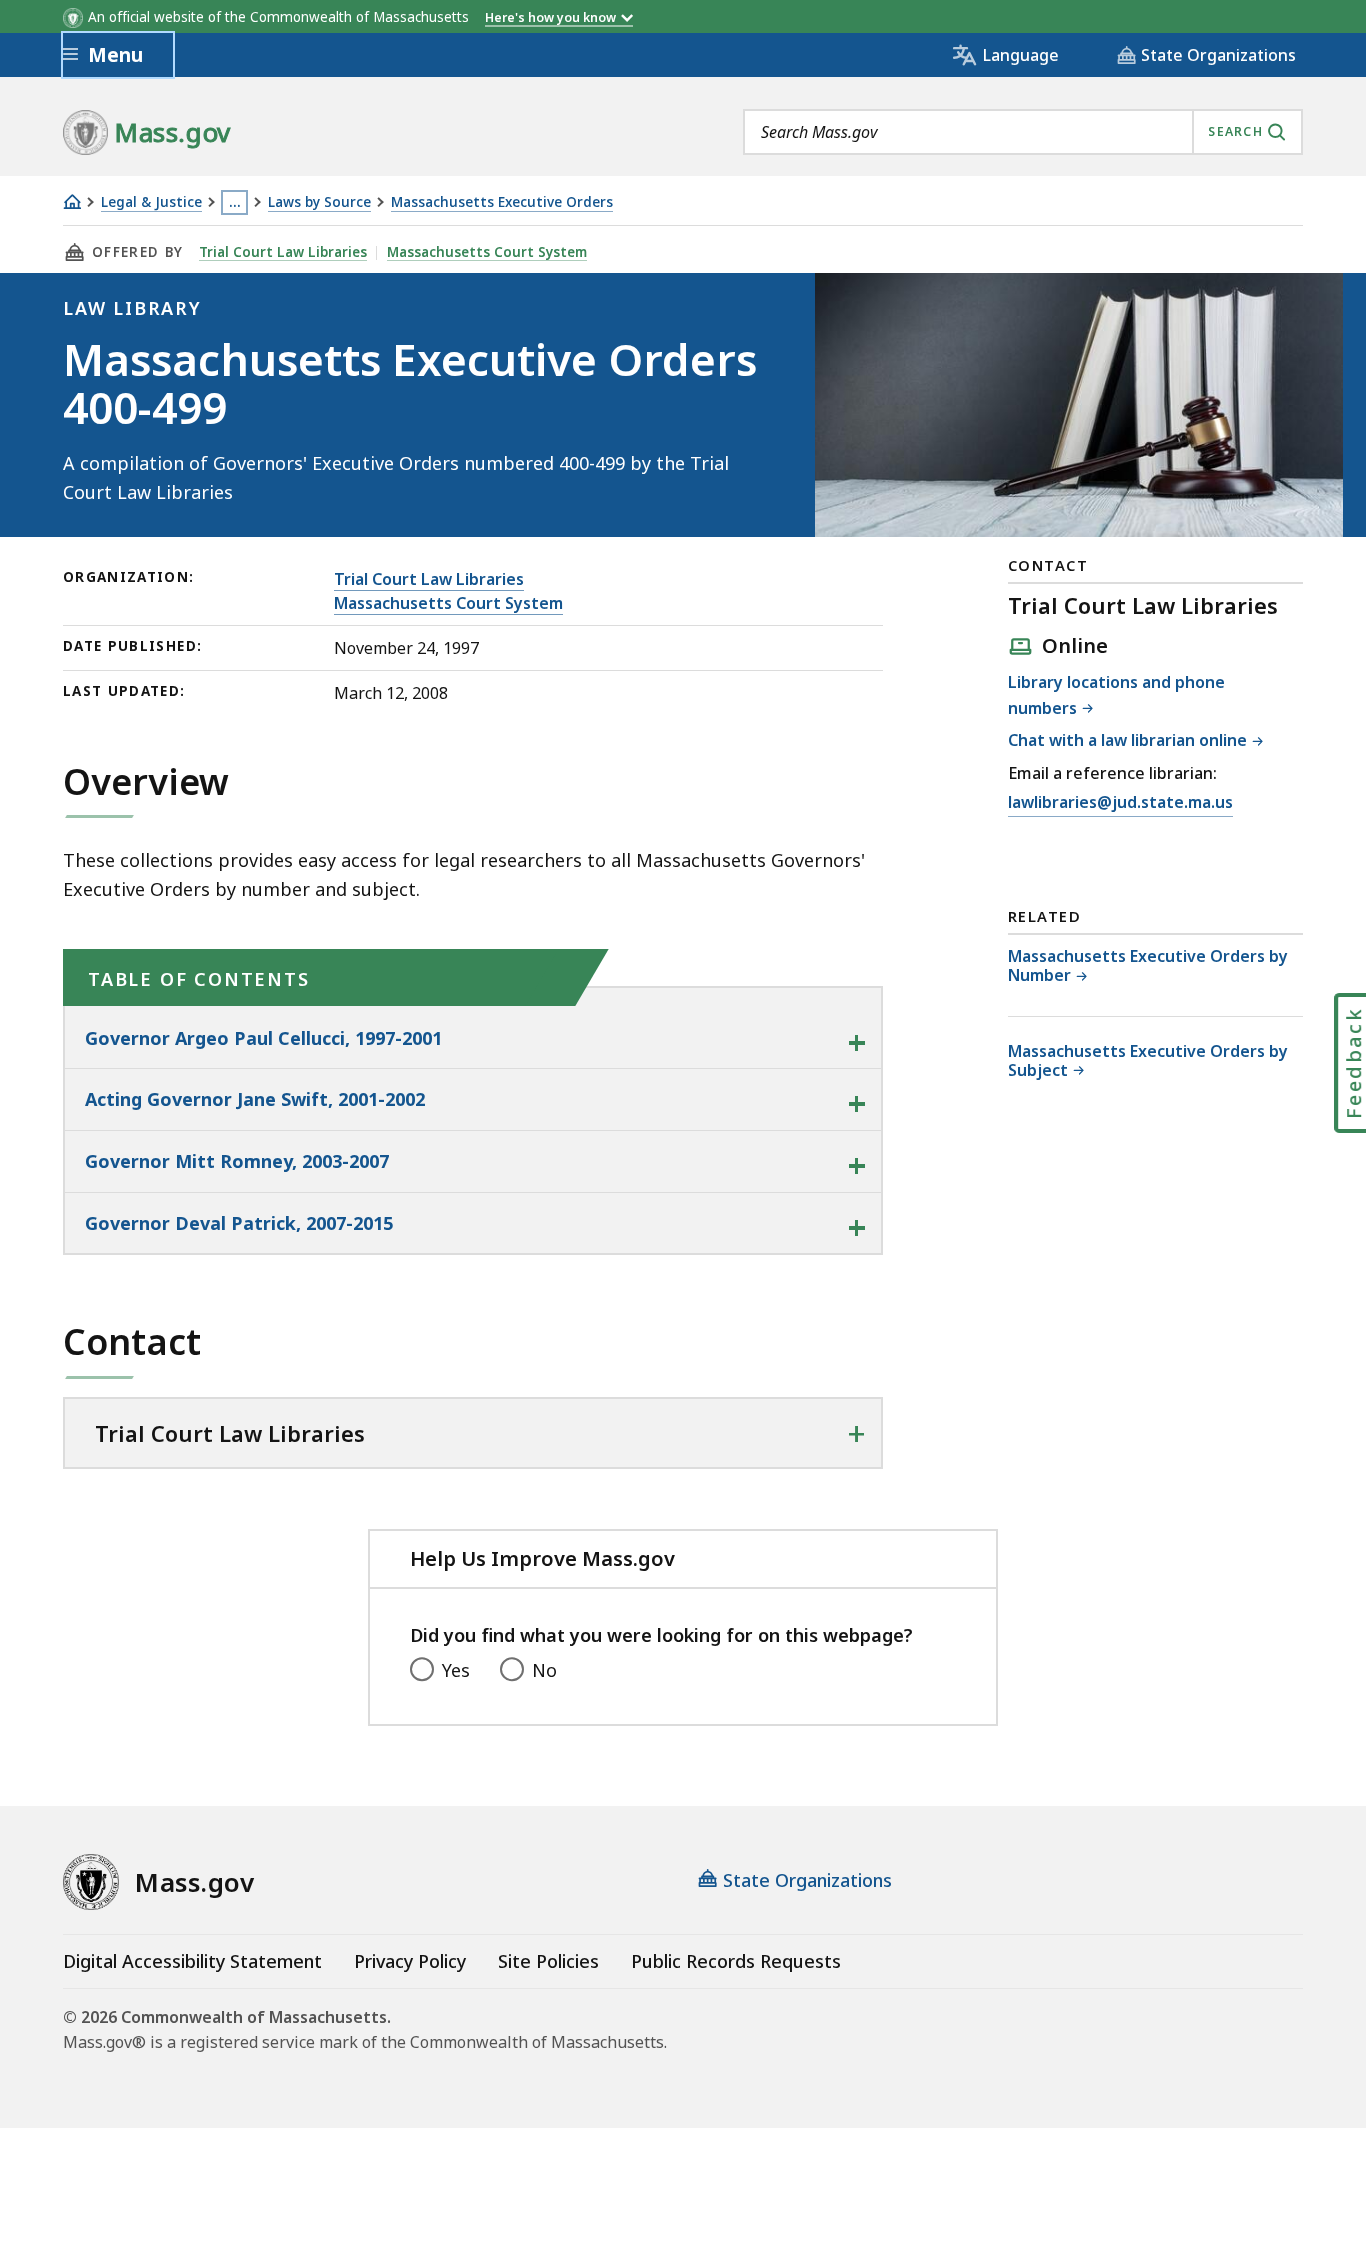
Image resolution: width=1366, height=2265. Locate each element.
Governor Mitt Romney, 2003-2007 (237, 1161)
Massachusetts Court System (487, 252)
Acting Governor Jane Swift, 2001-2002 (255, 1099)
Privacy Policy (410, 1961)
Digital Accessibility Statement (192, 1961)
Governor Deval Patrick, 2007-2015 (239, 1223)
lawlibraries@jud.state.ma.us (1120, 802)
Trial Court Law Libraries (283, 252)
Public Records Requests (736, 1961)
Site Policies (548, 1961)
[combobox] (1023, 132)
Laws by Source (319, 202)
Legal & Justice (151, 202)
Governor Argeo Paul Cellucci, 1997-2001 (263, 1038)
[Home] (72, 201)
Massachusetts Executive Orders (502, 202)
